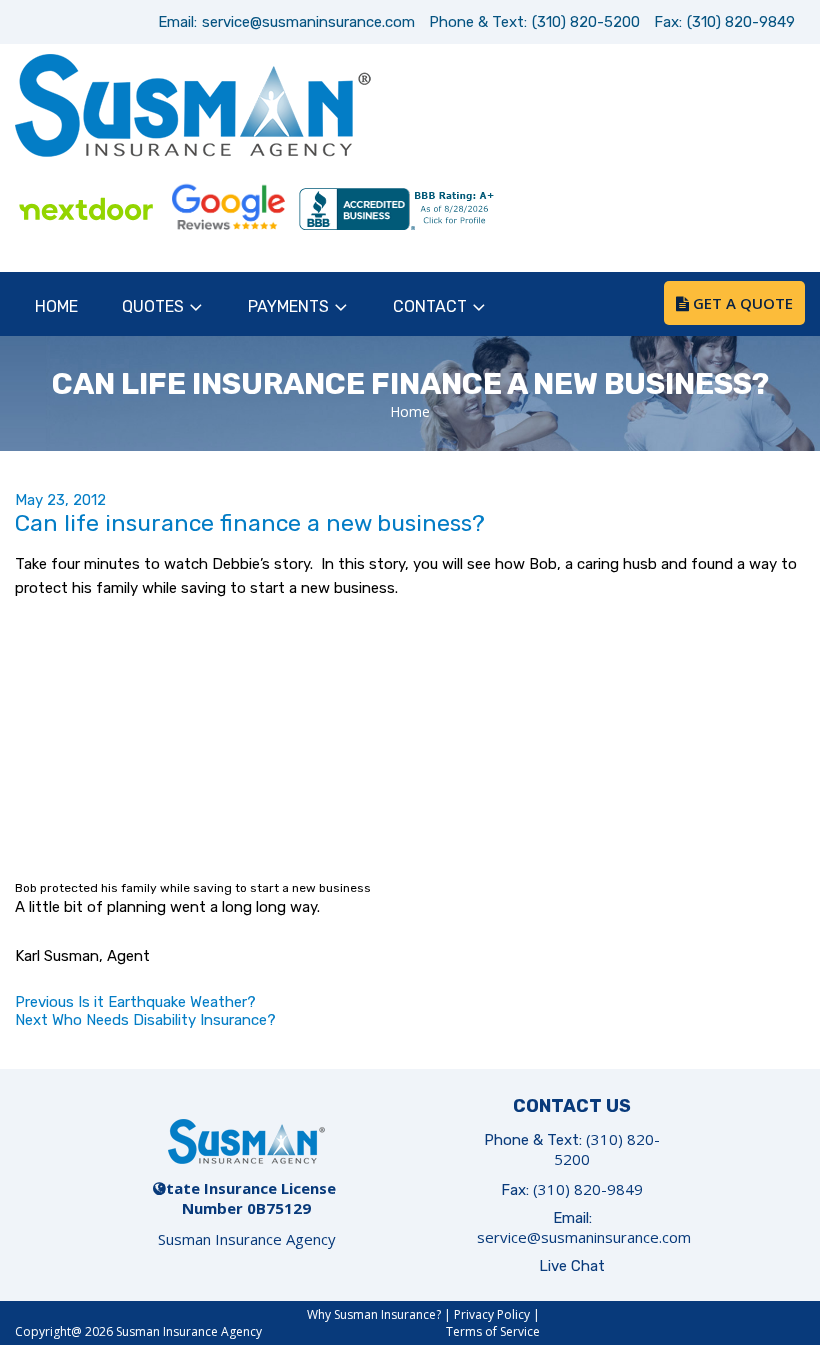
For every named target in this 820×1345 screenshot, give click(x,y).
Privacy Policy (492, 1314)
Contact (430, 306)
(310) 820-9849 (741, 22)
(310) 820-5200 (586, 22)
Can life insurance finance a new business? (250, 523)
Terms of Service (493, 1331)
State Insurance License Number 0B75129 (246, 1198)
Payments (288, 306)
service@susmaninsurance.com (308, 22)
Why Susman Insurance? (374, 1314)
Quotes (153, 306)
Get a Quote (741, 303)
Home (56, 306)
